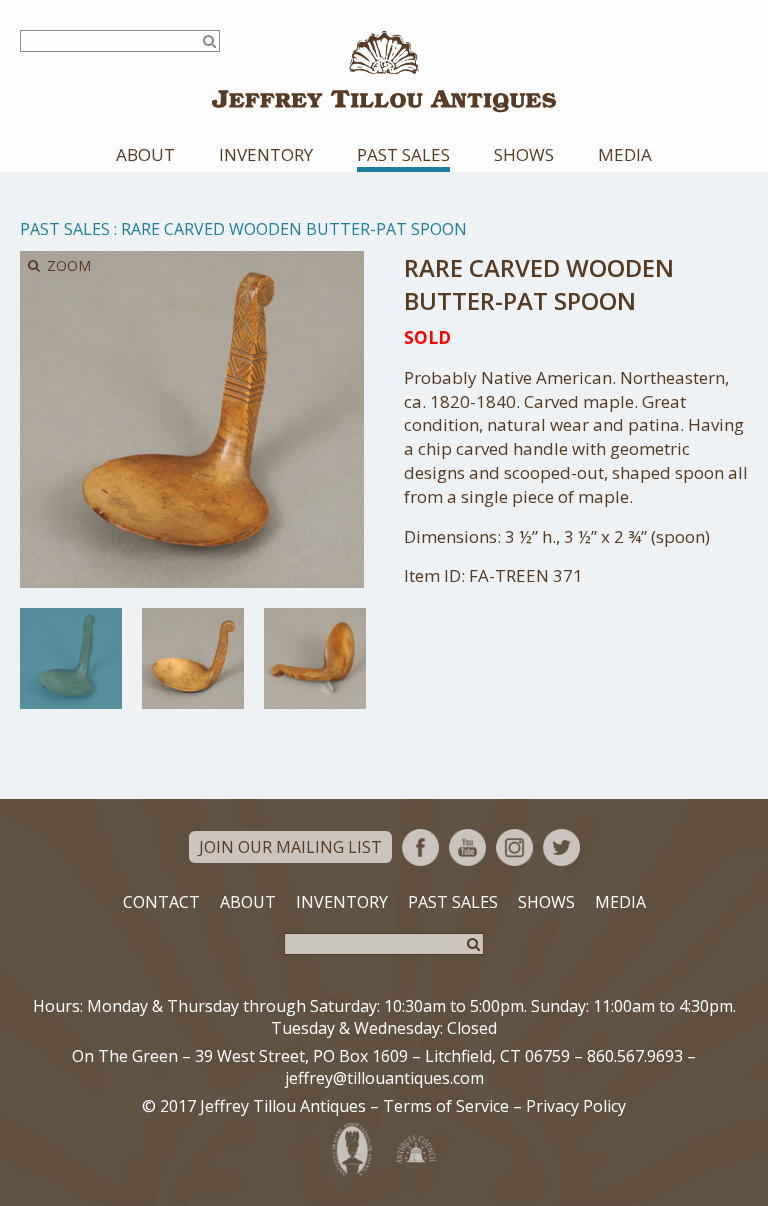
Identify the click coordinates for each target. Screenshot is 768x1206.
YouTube (467, 847)
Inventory (266, 154)
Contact (161, 902)
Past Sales (403, 154)
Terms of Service (446, 1106)
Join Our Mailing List (290, 847)
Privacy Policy (576, 1106)
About (145, 154)
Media (625, 154)
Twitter (561, 847)
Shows (524, 154)
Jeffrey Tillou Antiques (384, 71)
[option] (71, 658)
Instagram (514, 847)
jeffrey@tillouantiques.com (384, 1078)
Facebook (420, 847)
